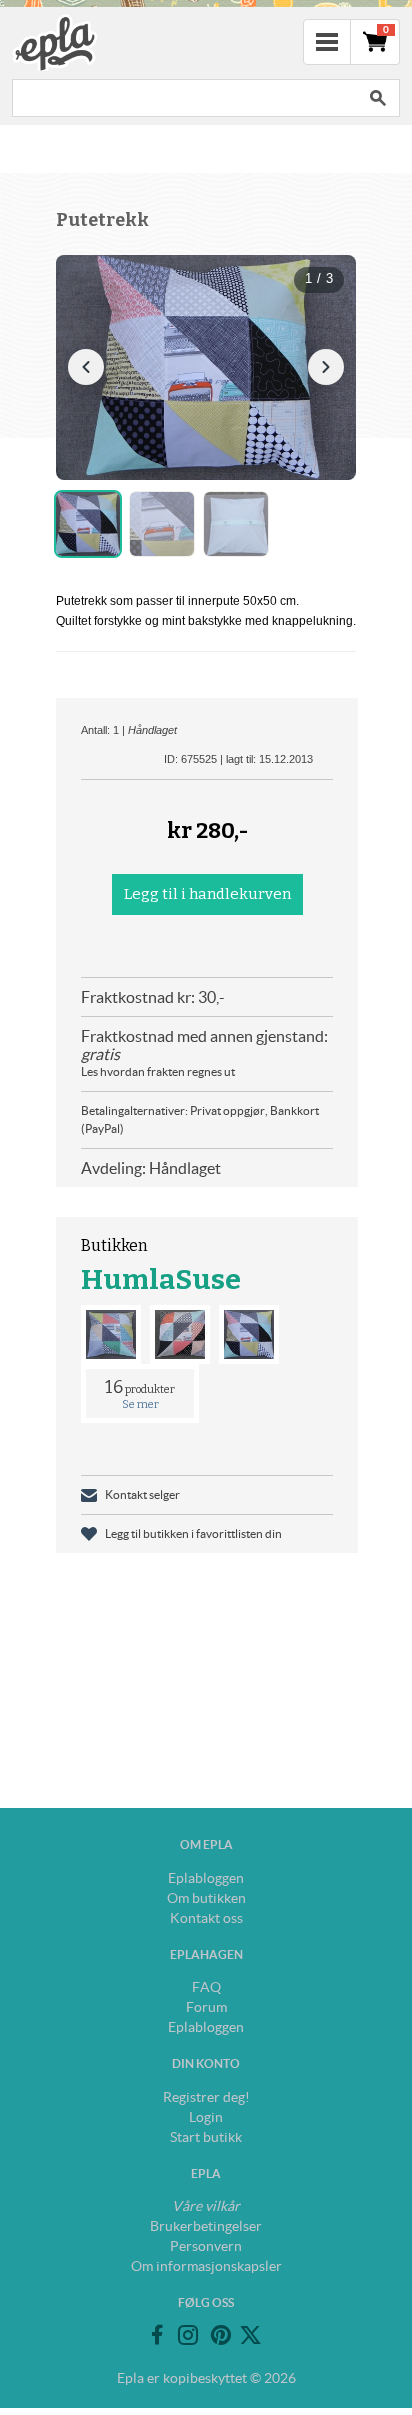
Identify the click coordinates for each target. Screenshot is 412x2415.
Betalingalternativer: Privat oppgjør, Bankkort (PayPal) (200, 1119)
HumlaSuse (161, 1279)
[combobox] (184, 98)
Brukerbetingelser (206, 2226)
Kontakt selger (142, 1494)
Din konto (206, 2063)
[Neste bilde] (326, 367)
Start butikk (206, 2137)
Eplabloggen (206, 1878)
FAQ (206, 1987)
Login (206, 2117)
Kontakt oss (206, 1918)
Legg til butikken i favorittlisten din (193, 1533)
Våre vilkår (206, 2206)
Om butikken (206, 1898)
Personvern (206, 2246)
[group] (206, 367)
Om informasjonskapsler (206, 2266)
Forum (206, 2007)
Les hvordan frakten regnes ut (158, 1071)
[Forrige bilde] (86, 367)
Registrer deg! (206, 2097)
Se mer (140, 1404)
